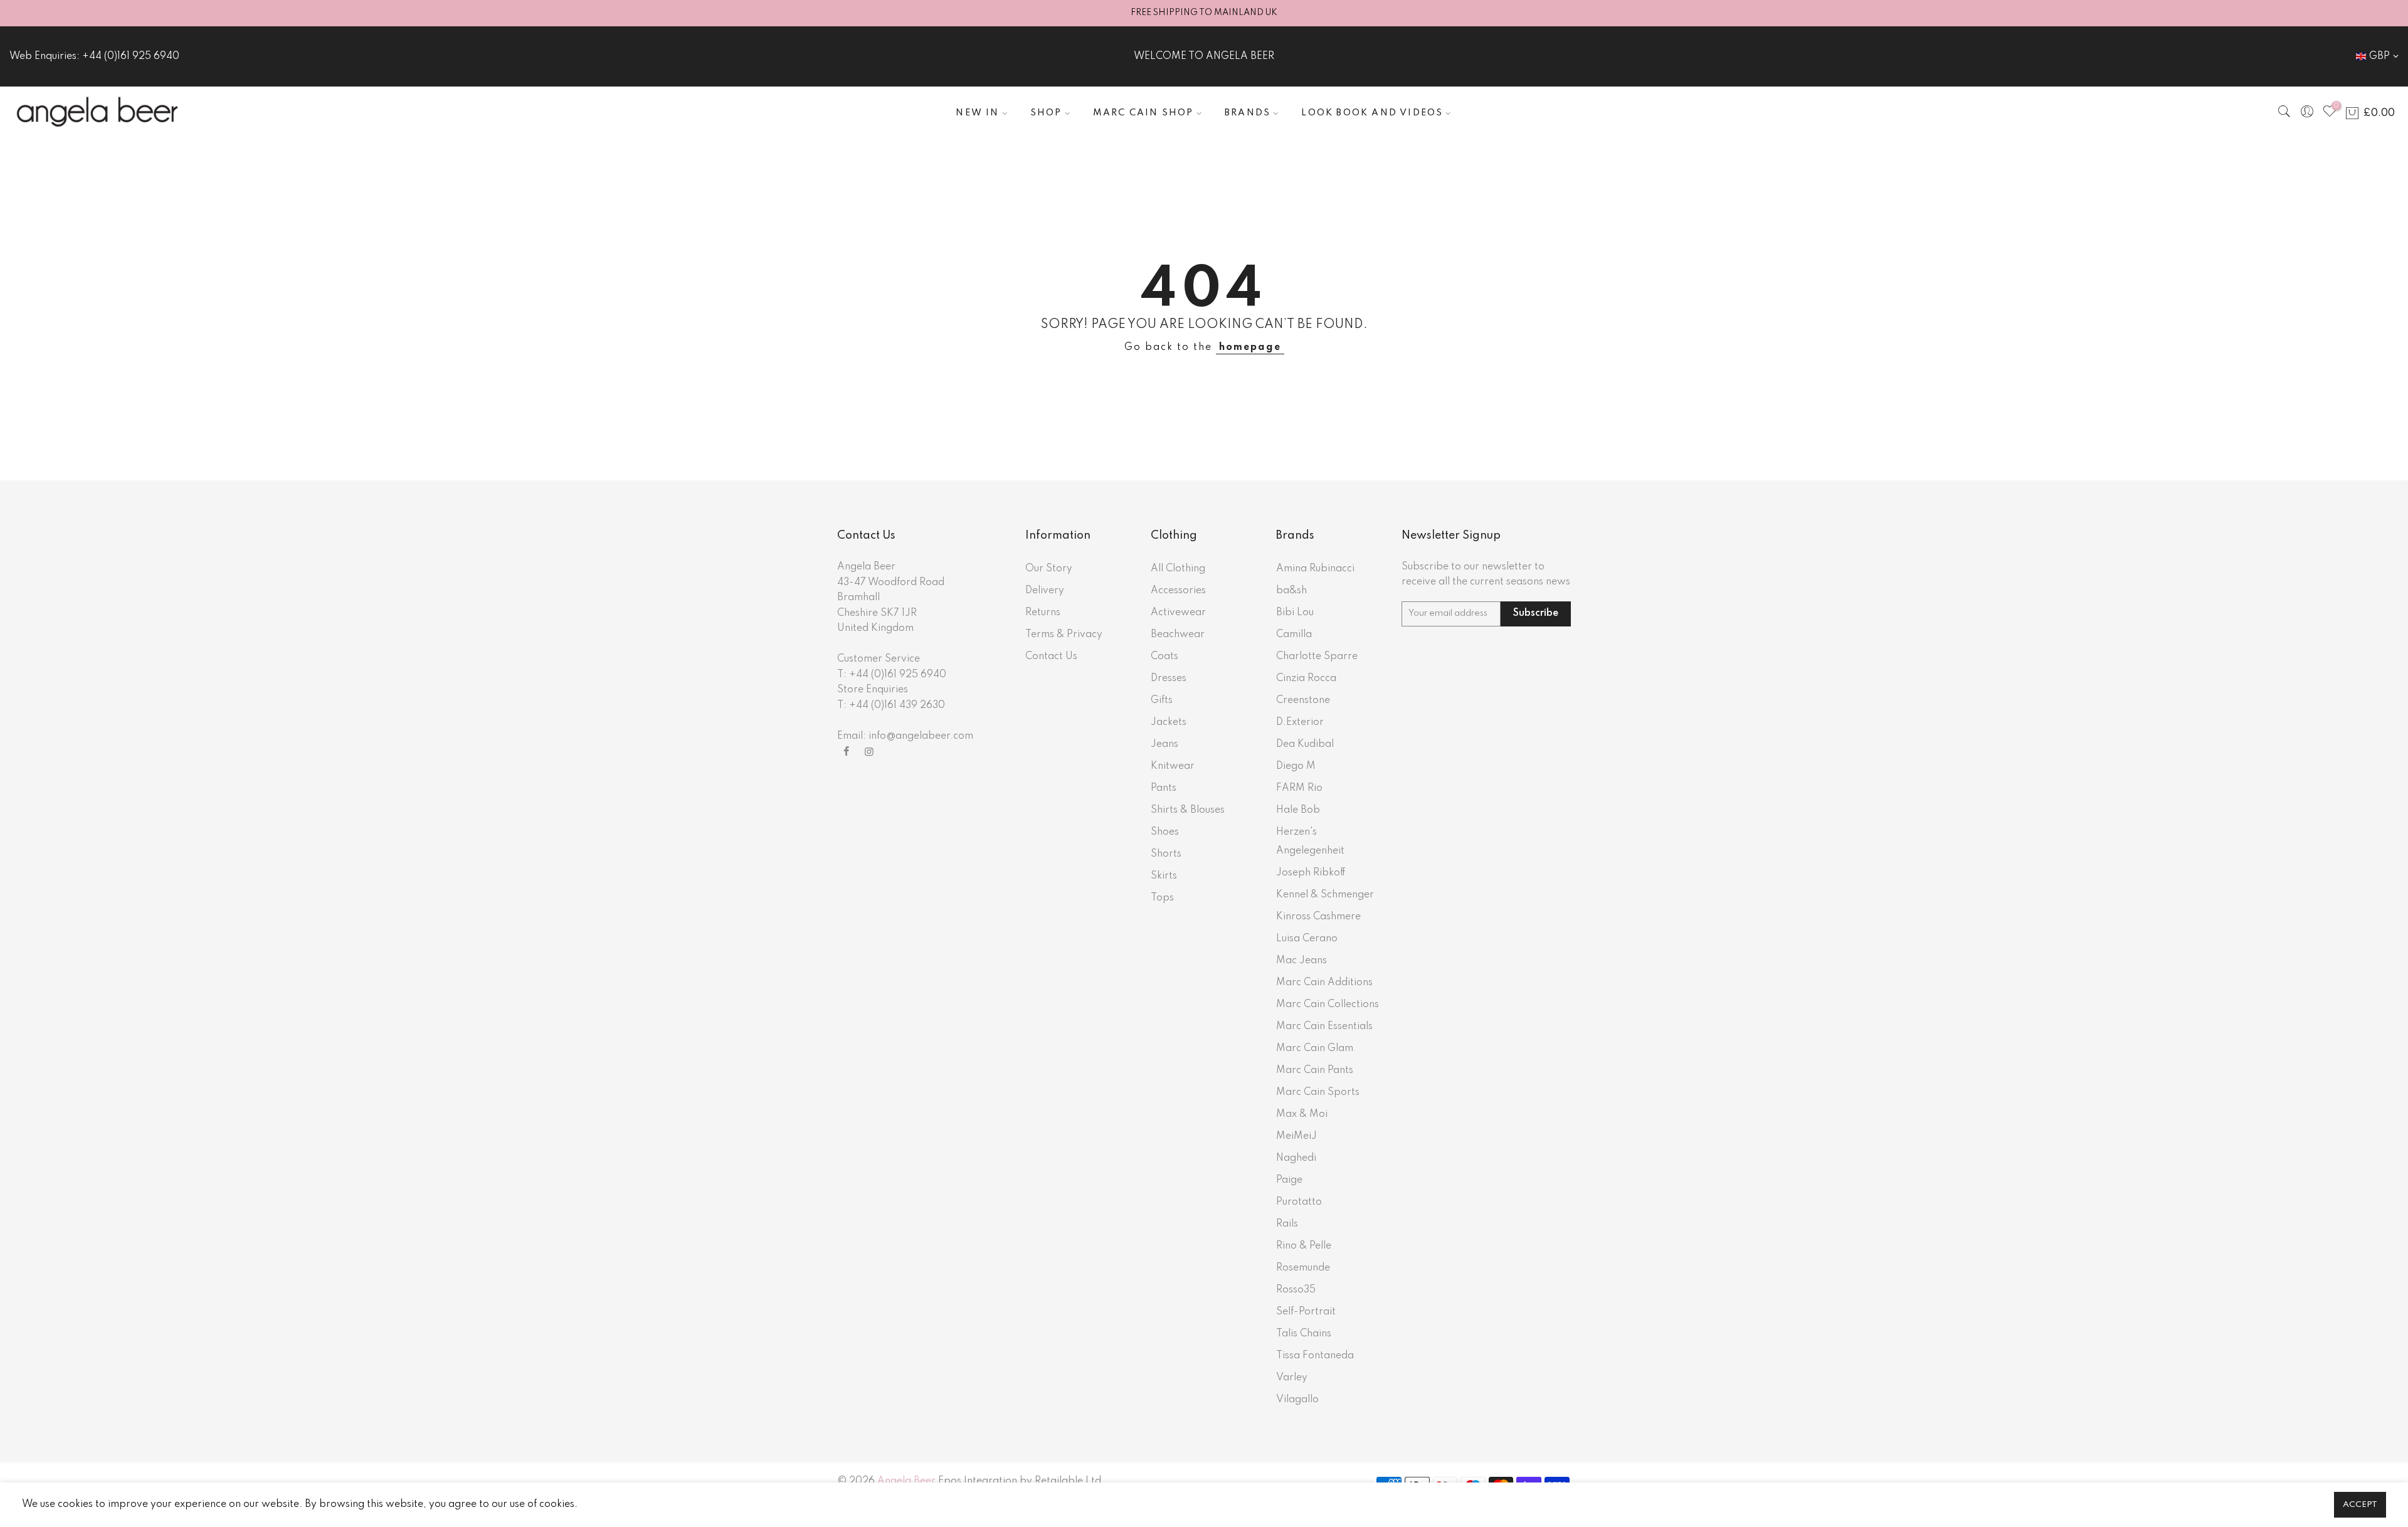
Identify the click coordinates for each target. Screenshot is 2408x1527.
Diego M (1296, 766)
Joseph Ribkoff (1311, 873)
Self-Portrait (1306, 1312)
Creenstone (1303, 700)
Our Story (1049, 569)
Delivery (1045, 591)
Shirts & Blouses (1188, 810)
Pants (1164, 788)
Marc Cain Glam (1315, 1049)
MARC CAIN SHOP (1143, 113)
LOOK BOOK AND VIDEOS (1372, 113)
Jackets (1169, 722)
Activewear (1178, 613)
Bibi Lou (1295, 613)
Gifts (1162, 700)
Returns (1043, 613)
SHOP (1046, 113)
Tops (1162, 898)
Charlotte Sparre (1317, 657)
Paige (1289, 1180)
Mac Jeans (1302, 961)
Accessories (1178, 591)
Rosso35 (1296, 1290)
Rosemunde (1303, 1268)
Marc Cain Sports (1318, 1092)
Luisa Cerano (1307, 939)
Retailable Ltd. (1069, 1481)
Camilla (1294, 635)
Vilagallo (1297, 1400)
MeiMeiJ (1296, 1136)
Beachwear (1178, 635)
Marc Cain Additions (1324, 983)
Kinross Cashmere (1318, 917)
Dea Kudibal (1305, 744)
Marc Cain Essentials (1324, 1027)
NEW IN (977, 113)
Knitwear (1173, 766)
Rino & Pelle (1304, 1246)
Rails (1287, 1224)
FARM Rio (1299, 788)
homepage (1250, 347)
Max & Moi (1302, 1114)
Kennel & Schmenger (1325, 895)
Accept (2360, 1505)
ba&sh (1291, 591)
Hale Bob (1298, 810)
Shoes (1165, 832)
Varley (1292, 1378)
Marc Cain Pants (1315, 1070)
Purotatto (1299, 1202)
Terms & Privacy (1064, 635)
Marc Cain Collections (1328, 1005)
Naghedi (1296, 1158)
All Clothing (1178, 569)
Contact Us (1051, 657)
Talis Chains (1304, 1334)
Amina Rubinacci (1315, 569)
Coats (1164, 657)
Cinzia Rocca (1306, 679)
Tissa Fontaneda (1315, 1356)
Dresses (1169, 679)
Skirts (1164, 876)
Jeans (1164, 744)
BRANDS (1248, 113)
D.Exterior (1300, 722)
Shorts (1166, 854)
